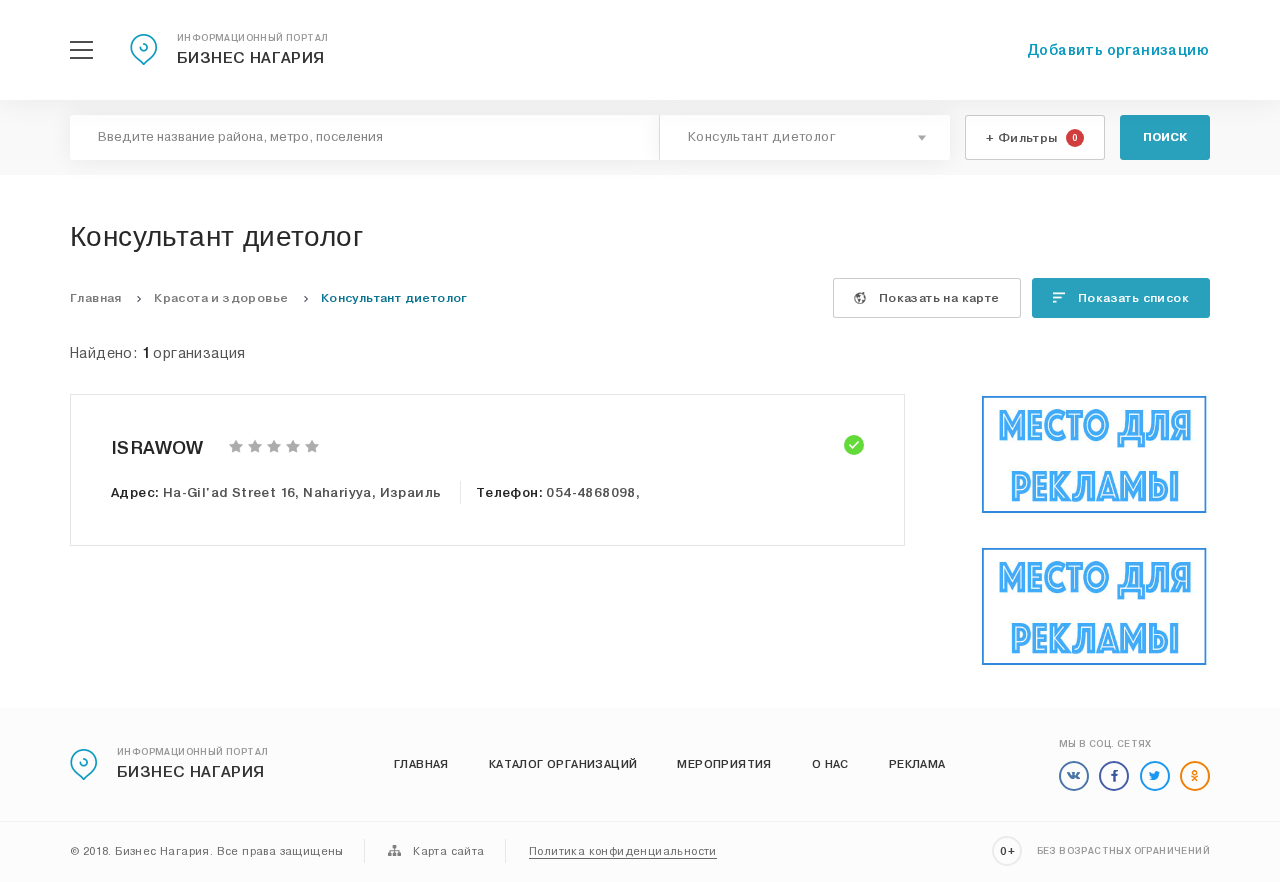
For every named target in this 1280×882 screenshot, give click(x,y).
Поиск (1165, 137)
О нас (830, 764)
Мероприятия (724, 764)
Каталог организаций (563, 764)
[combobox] (805, 137)
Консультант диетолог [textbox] (762, 137)
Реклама (917, 764)
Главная (421, 764)
